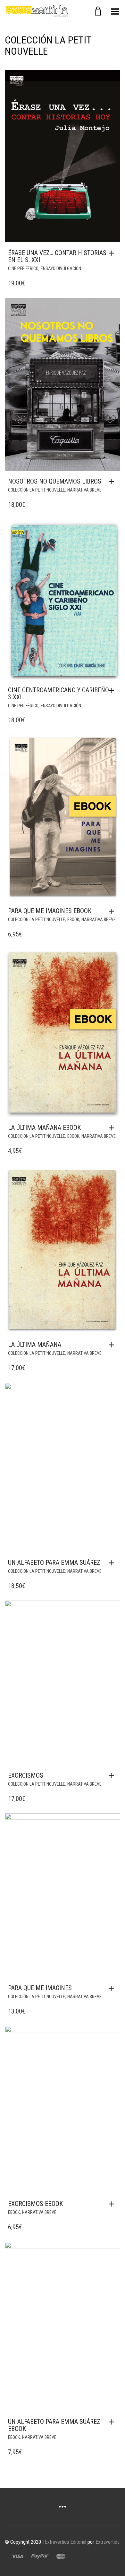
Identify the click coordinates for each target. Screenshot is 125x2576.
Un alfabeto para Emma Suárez (54, 1563)
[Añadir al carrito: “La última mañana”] (113, 1345)
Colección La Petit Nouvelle (37, 490)
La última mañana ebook (44, 1128)
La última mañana (35, 1345)
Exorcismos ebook (35, 2204)
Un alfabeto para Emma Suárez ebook (54, 2425)
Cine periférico (23, 268)
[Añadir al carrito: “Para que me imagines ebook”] (113, 911)
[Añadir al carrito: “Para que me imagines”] (113, 1988)
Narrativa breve (84, 490)
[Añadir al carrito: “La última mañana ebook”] (113, 1128)
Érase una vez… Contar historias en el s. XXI (57, 256)
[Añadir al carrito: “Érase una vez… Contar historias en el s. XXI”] (113, 253)
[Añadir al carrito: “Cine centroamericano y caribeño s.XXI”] (113, 690)
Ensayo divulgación (61, 268)
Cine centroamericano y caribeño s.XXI (58, 694)
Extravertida (108, 2542)
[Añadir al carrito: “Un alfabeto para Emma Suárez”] (113, 1563)
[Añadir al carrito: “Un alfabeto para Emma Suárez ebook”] (113, 2422)
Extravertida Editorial (66, 2542)
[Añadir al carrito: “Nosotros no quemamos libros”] (113, 482)
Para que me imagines (40, 1988)
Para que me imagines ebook (50, 911)
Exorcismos (26, 1775)
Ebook (73, 919)
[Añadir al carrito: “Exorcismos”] (113, 1776)
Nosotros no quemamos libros (55, 481)
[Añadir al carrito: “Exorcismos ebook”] (113, 2204)
